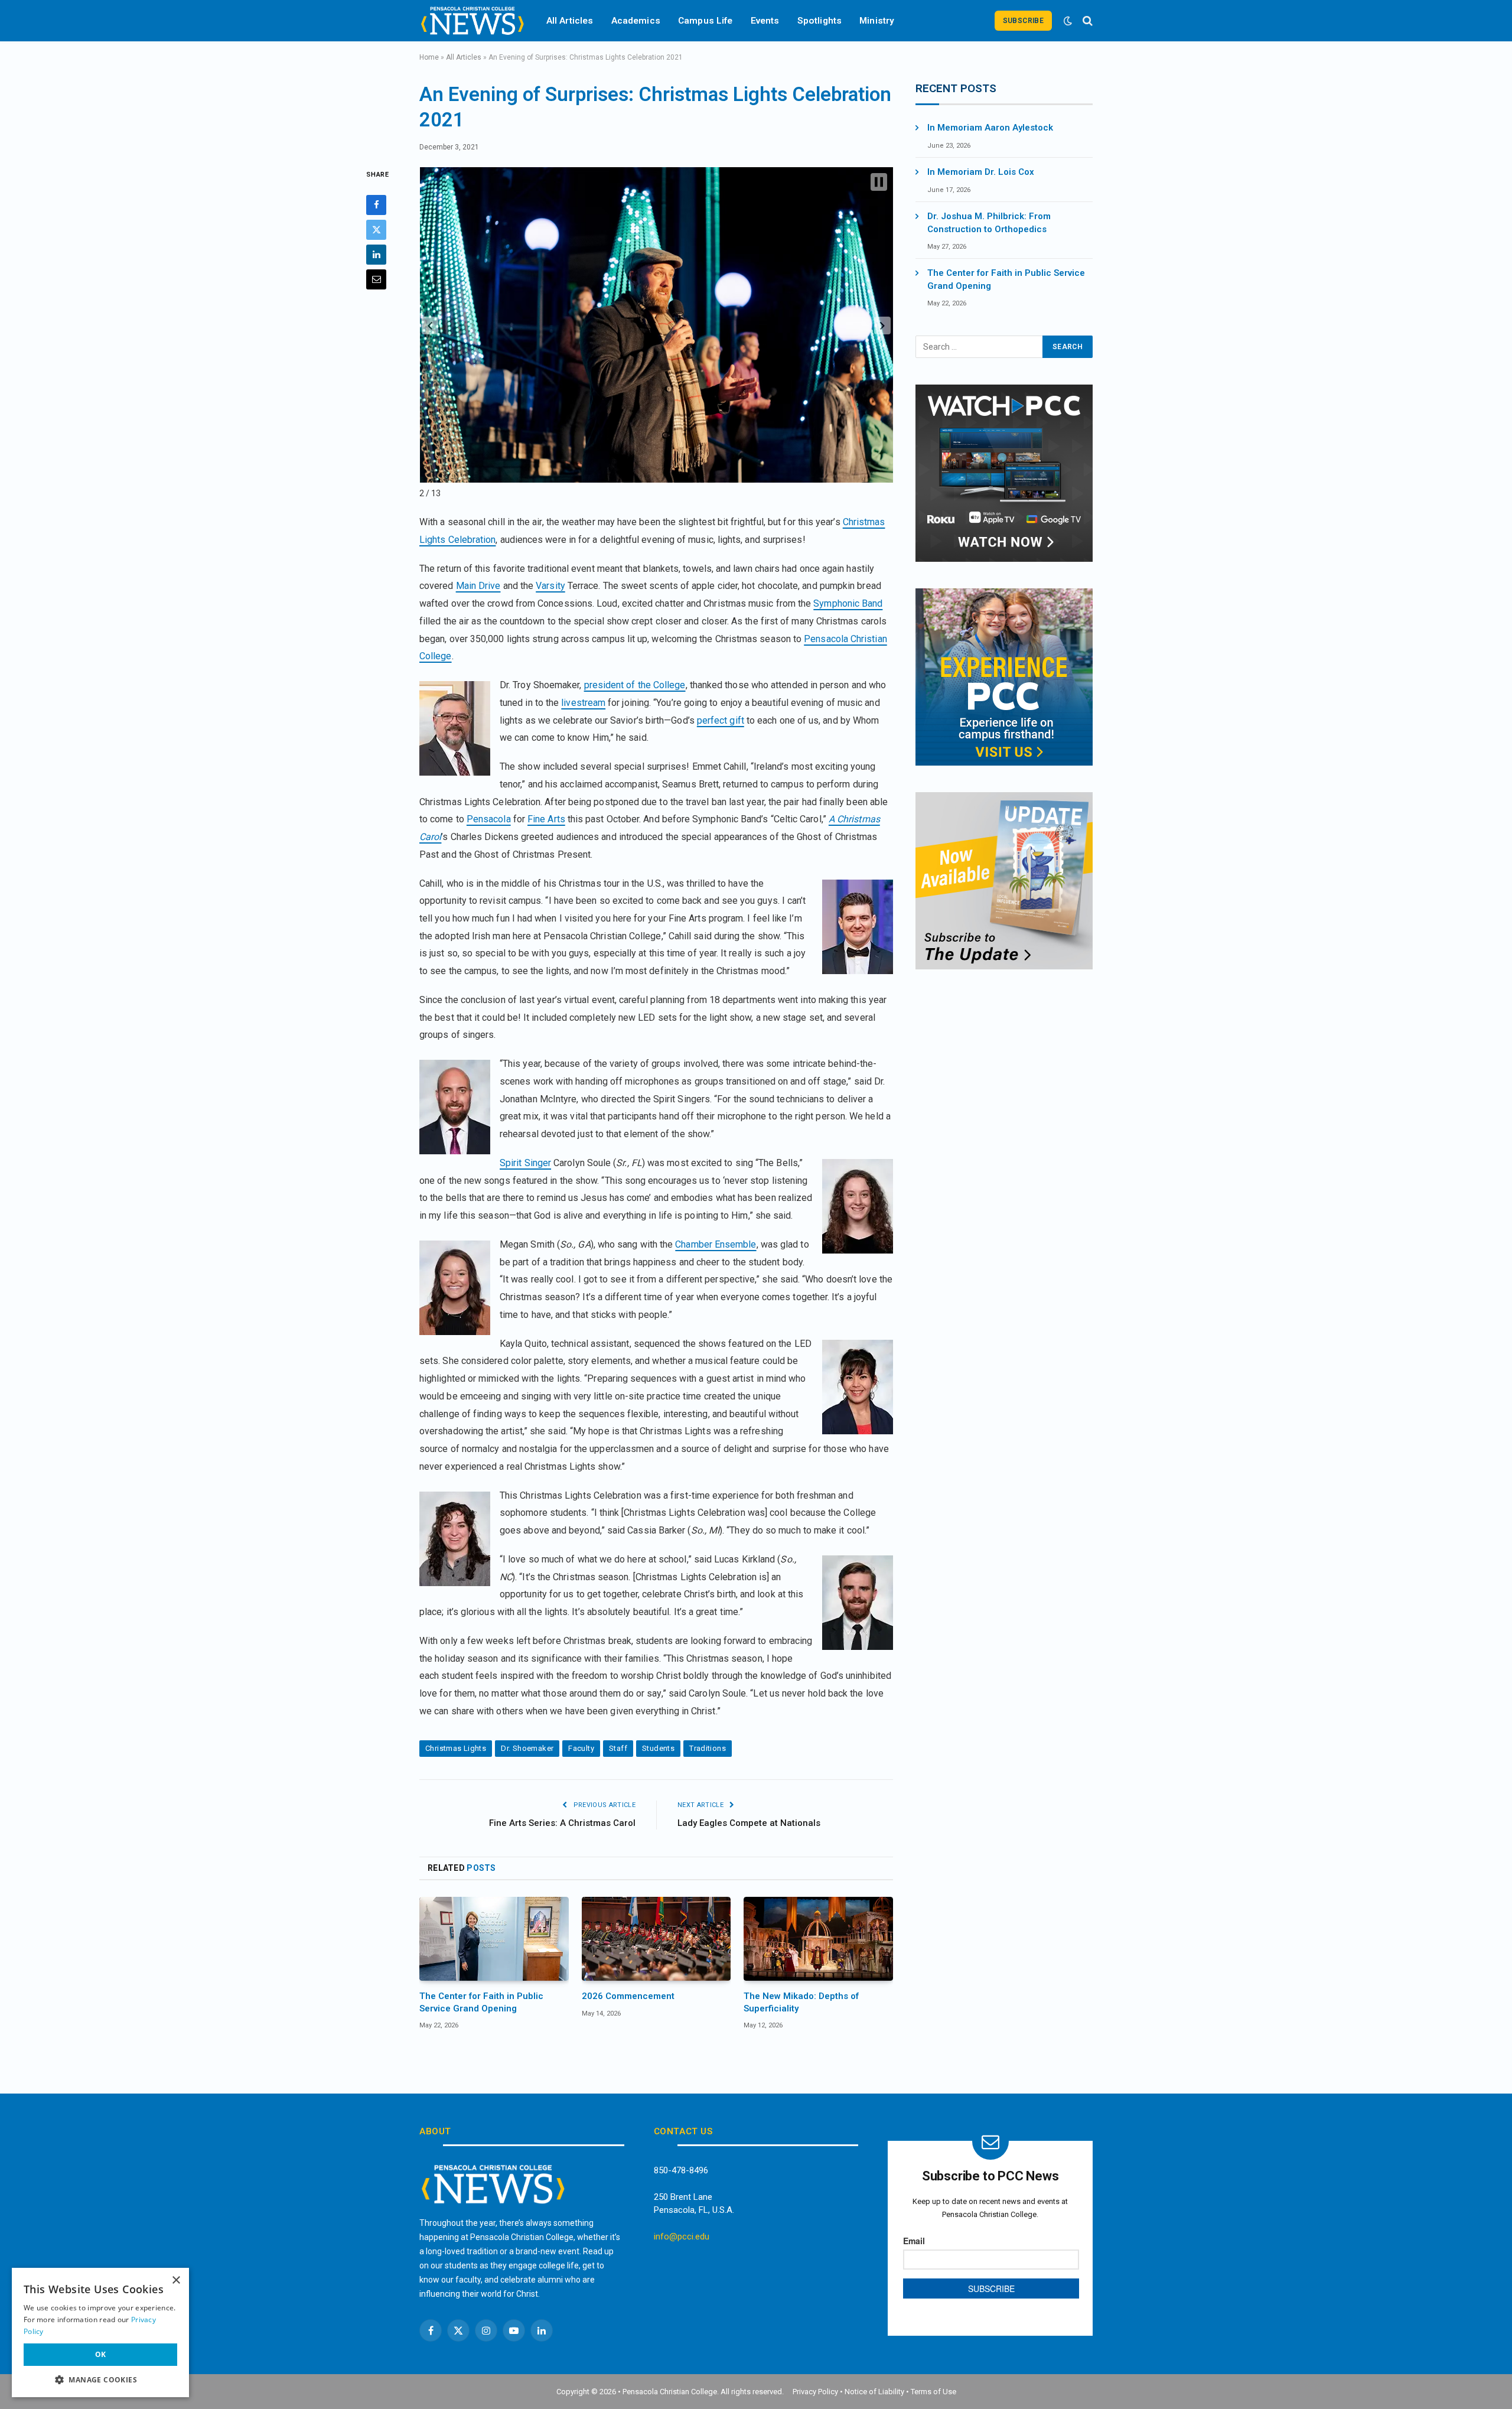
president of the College (635, 685)
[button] (430, 325)
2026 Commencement (628, 1996)
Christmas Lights (456, 1748)
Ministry (877, 21)
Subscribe (1023, 21)
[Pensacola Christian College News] (472, 21)
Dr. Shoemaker (527, 1748)
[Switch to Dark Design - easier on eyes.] (1068, 21)
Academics (636, 21)
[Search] (1086, 21)
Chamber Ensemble (716, 1244)
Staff (618, 1748)
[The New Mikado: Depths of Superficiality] (818, 1939)
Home (429, 57)
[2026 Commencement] (656, 1939)
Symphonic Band (848, 603)
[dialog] (100, 2333)
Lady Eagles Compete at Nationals (749, 1823)
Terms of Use (933, 2392)
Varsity (550, 586)
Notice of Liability (874, 2392)
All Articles (570, 21)
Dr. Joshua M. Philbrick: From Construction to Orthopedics (989, 222)
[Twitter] (376, 230)
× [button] (176, 2281)
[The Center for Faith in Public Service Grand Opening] (494, 1939)
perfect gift (721, 720)
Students (658, 1748)
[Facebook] (376, 205)
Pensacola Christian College (670, 2392)
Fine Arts (546, 819)
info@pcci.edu (682, 2237)
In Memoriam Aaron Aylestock (990, 128)
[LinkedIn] (376, 255)
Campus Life (706, 21)
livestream (583, 703)
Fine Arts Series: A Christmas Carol (562, 1823)
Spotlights (820, 21)
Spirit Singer (525, 1163)
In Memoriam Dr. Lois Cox (981, 172)
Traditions (708, 1748)
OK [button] (101, 2354)
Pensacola (489, 819)
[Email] (376, 279)
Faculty (581, 1748)
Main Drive (478, 586)
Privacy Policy (815, 2392)
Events (765, 21)
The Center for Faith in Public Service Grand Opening (481, 2002)
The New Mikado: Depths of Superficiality (801, 2002)
